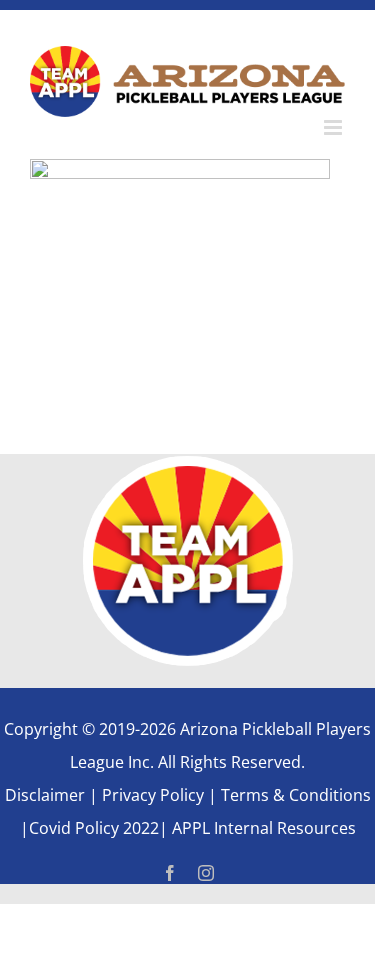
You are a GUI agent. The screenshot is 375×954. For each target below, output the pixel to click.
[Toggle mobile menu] (334, 127)
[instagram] (206, 873)
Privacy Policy (153, 795)
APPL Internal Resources (262, 828)
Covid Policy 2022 (94, 828)
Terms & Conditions (296, 795)
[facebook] (170, 873)
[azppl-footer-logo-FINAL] (188, 465)
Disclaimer (45, 795)
